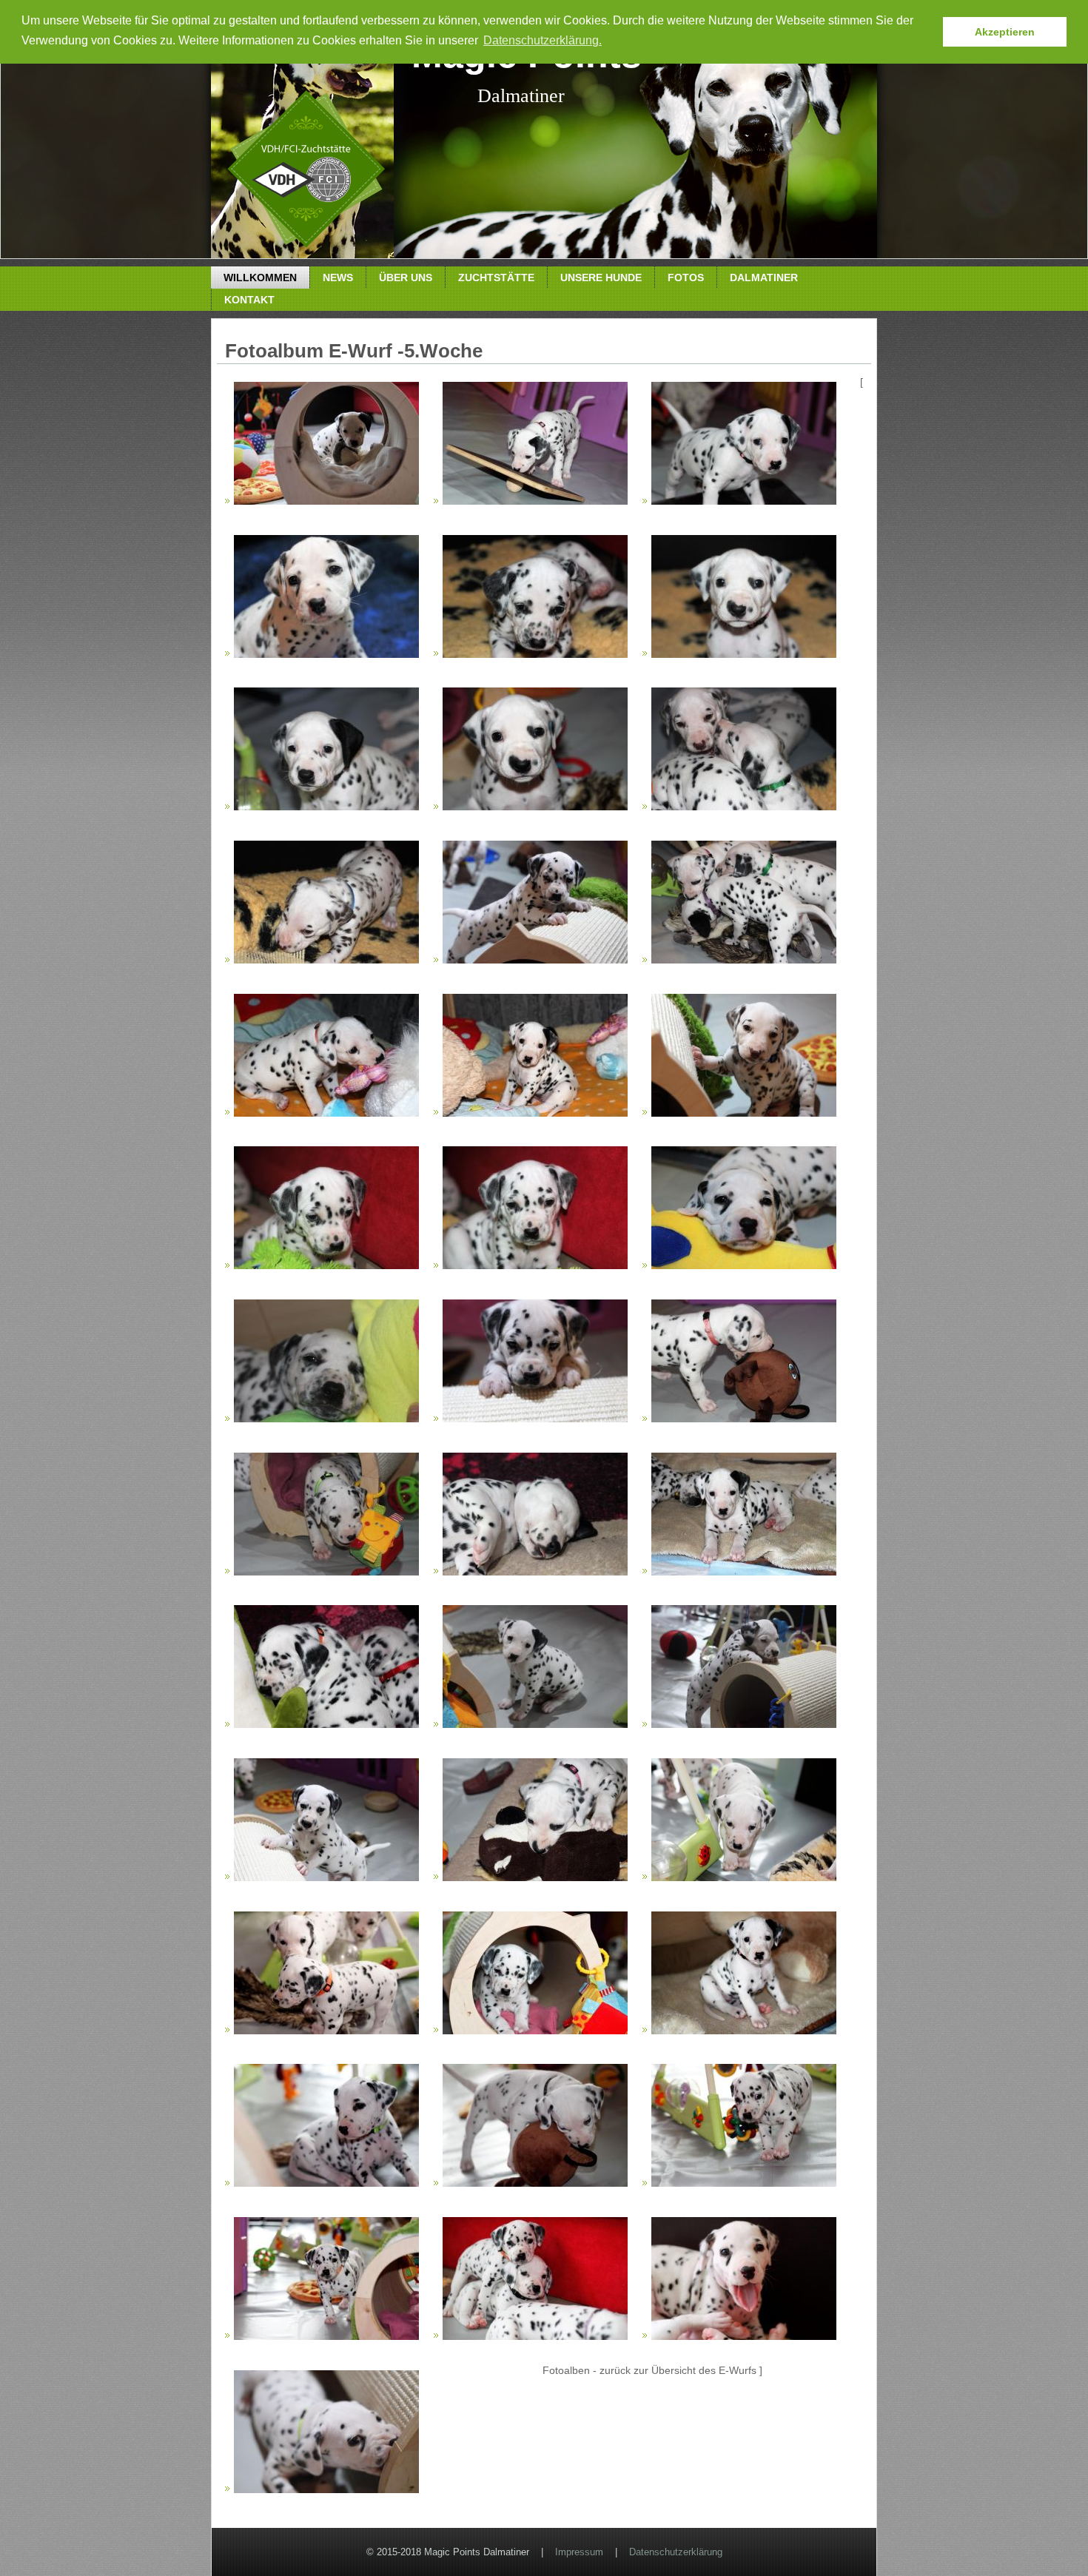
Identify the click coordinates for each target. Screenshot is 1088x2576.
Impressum (579, 2552)
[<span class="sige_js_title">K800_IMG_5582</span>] (744, 654)
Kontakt (249, 300)
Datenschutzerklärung (676, 2552)
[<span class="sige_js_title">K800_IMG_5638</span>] (326, 1572)
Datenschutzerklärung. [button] (543, 40)
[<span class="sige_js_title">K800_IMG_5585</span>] (744, 807)
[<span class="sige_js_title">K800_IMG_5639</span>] (535, 1572)
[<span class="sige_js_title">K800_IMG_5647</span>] (326, 1724)
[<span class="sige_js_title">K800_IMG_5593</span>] (535, 960)
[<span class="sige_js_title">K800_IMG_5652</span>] (744, 1724)
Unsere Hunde (601, 278)
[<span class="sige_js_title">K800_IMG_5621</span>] (326, 1419)
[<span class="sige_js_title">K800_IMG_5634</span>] (744, 1419)
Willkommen (260, 278)
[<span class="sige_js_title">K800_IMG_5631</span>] (535, 1419)
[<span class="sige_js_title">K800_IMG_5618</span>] (744, 1265)
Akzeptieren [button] (1005, 32)
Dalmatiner (764, 278)
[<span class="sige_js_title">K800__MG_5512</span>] (326, 2183)
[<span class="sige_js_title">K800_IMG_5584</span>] (535, 807)
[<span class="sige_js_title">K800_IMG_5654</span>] (326, 1877)
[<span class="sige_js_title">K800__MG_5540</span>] (744, 2336)
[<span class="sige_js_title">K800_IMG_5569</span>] (744, 501)
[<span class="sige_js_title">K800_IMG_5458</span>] (326, 501)
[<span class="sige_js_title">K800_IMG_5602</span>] (535, 1113)
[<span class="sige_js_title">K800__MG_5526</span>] (326, 2336)
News (338, 278)
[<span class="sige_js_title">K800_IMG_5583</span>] (326, 807)
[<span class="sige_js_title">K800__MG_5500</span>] (326, 2031)
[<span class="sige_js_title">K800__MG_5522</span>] (744, 2183)
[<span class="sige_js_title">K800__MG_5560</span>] (326, 2489)
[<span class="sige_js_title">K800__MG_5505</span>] (535, 2031)
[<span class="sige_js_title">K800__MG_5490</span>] (744, 1877)
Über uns (406, 278)
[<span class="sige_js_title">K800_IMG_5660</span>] (535, 1877)
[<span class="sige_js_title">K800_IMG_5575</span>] (326, 654)
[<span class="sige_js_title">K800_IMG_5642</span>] (744, 1572)
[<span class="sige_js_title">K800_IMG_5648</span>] (535, 1724)
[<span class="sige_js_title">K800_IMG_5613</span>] (326, 1265)
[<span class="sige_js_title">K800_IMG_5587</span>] (326, 960)
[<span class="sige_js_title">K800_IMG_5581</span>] (535, 654)
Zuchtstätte (496, 278)
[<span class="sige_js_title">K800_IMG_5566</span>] (535, 501)
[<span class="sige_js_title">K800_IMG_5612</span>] (744, 1113)
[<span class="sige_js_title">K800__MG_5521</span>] (535, 2183)
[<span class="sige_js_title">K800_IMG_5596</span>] (744, 960)
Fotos (686, 278)
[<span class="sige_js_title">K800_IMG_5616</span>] (535, 1265)
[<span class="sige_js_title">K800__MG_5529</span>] (535, 2336)
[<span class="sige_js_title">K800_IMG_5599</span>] (326, 1113)
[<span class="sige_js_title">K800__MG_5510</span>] (744, 2031)
